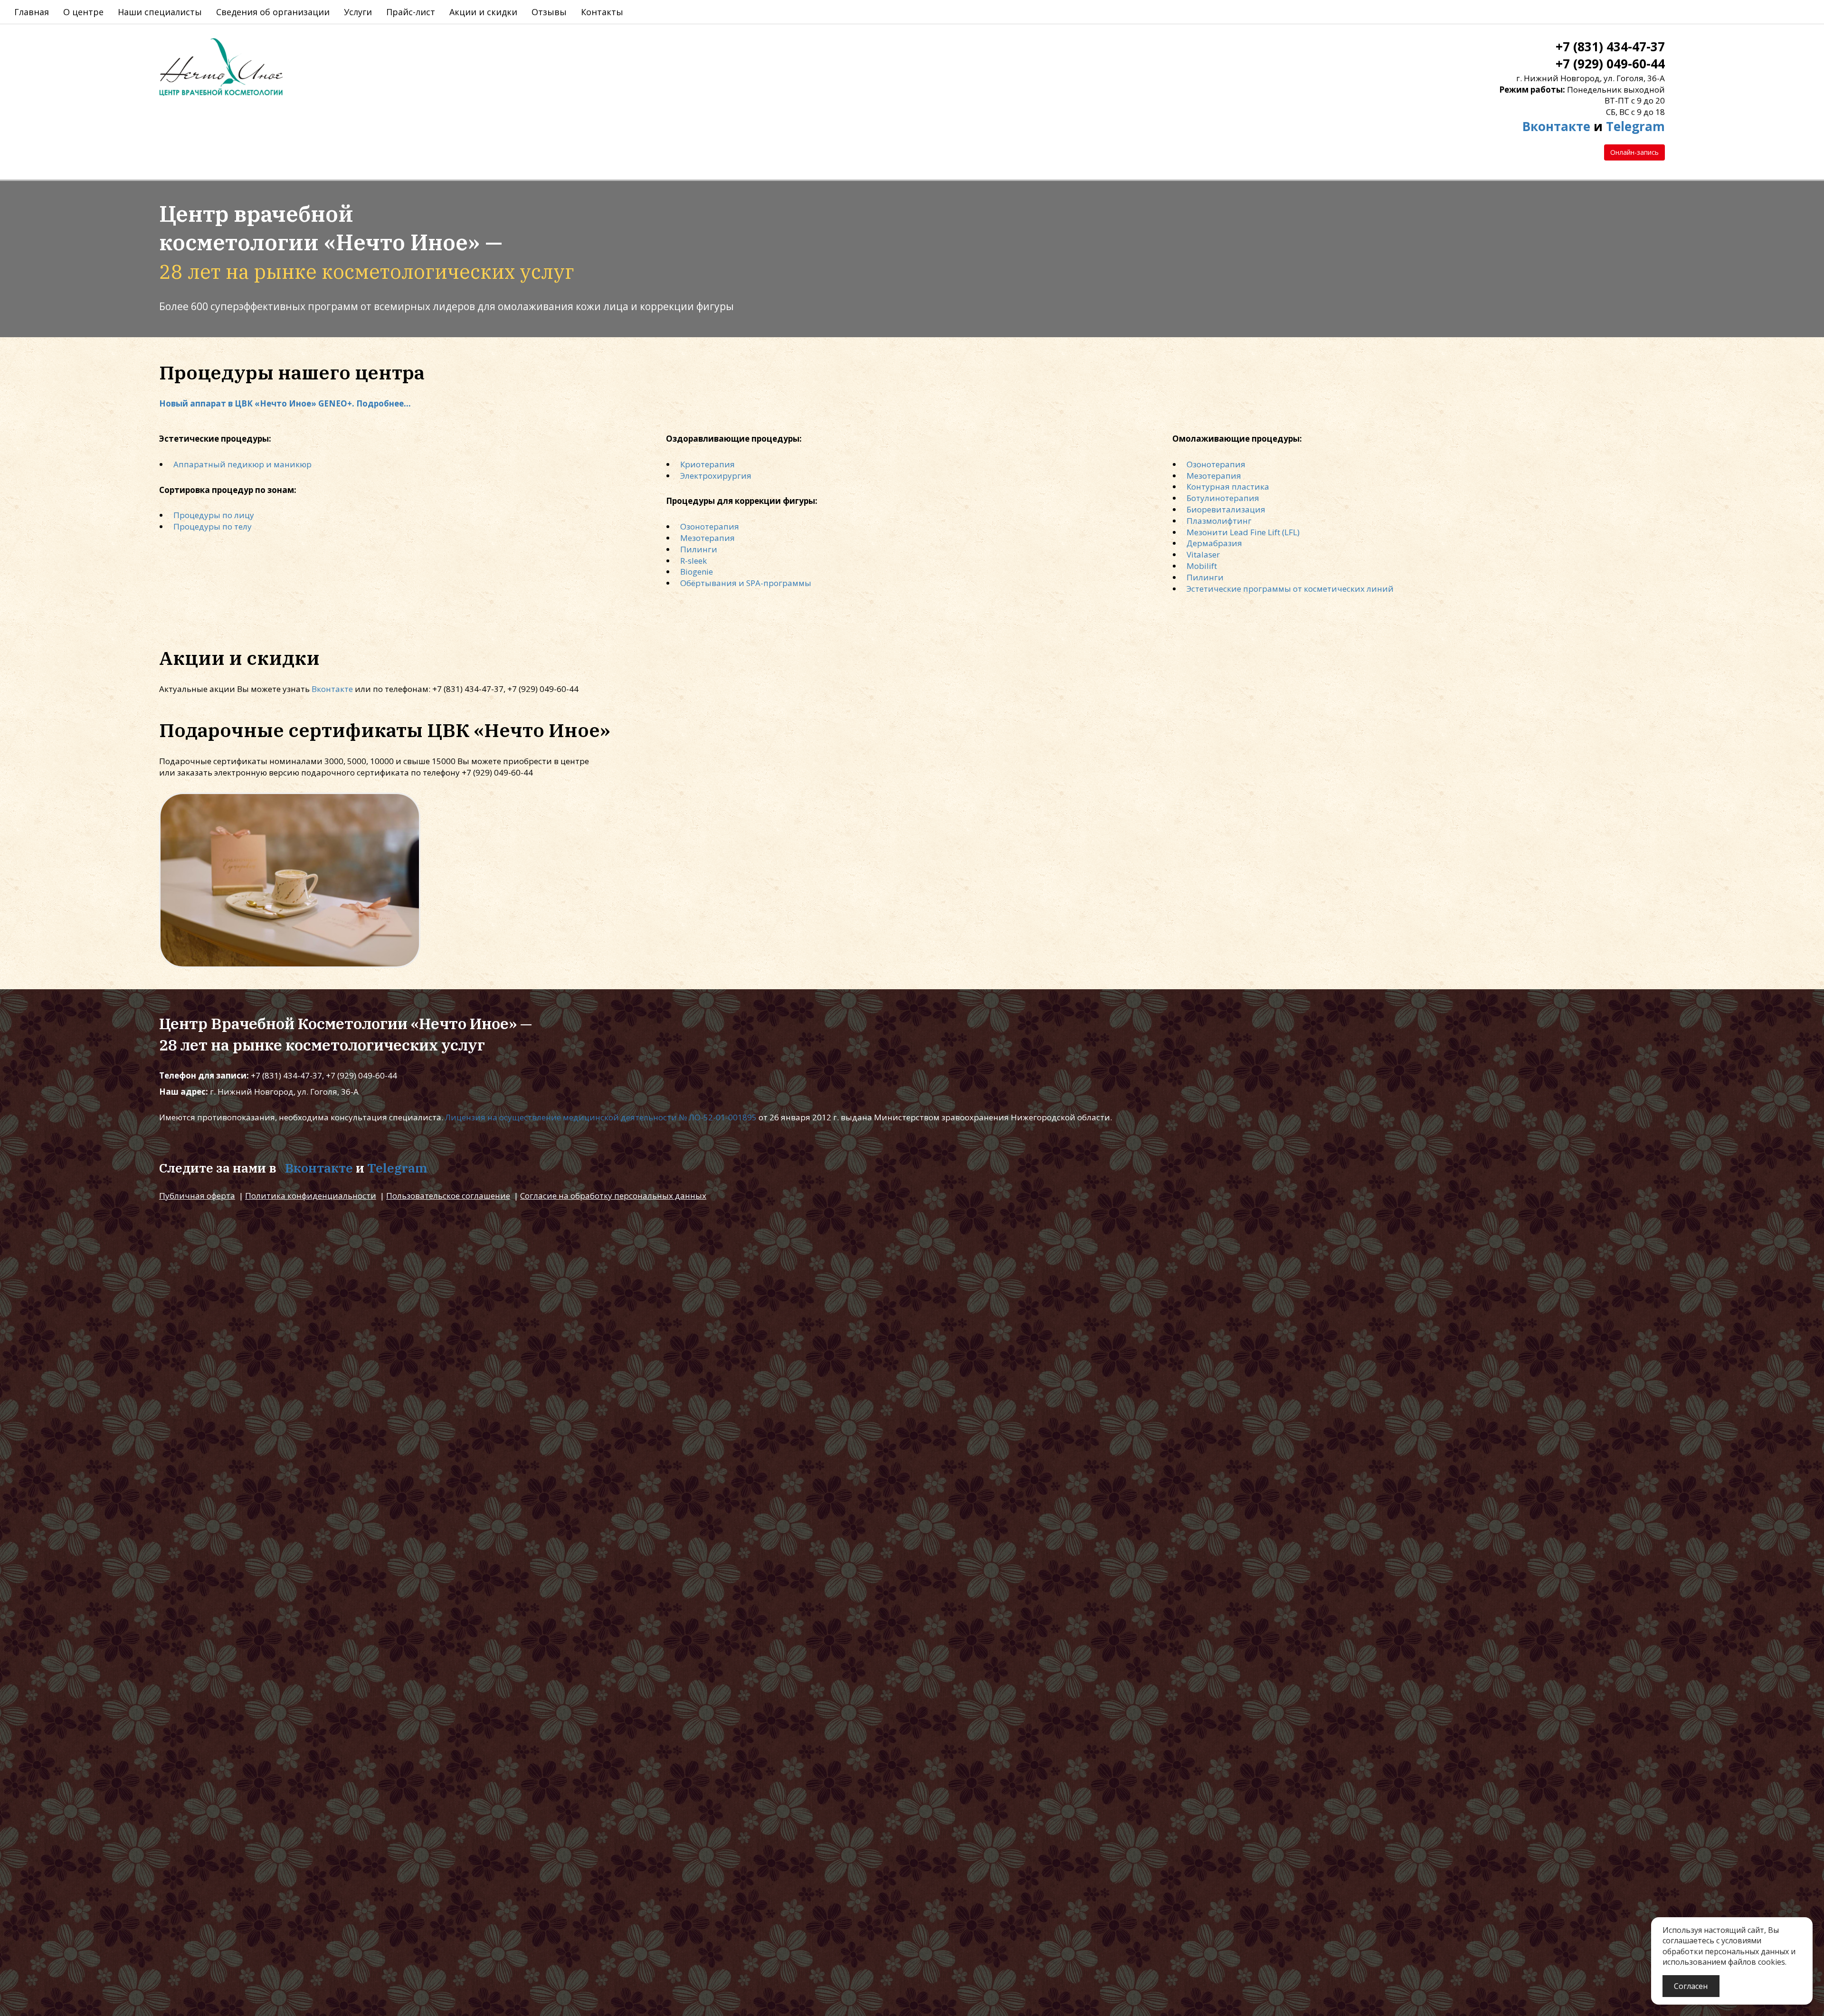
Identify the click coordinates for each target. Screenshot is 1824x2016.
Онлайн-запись (1634, 152)
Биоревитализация (1226, 509)
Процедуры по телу (213, 526)
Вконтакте (1556, 126)
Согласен (1691, 1986)
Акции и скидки (483, 12)
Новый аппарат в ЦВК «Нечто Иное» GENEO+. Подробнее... (285, 403)
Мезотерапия (708, 538)
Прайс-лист (411, 12)
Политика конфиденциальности (311, 1196)
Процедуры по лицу (214, 515)
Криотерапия (708, 464)
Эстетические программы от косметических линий (1290, 589)
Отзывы (549, 12)
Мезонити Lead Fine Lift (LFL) (1243, 532)
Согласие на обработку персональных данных (613, 1196)
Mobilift (1202, 566)
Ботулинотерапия (1223, 498)
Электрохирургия (716, 476)
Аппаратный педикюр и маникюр (242, 464)
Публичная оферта (197, 1196)
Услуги (358, 12)
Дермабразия (1214, 543)
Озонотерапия (710, 526)
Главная (32, 12)
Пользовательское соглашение (448, 1196)
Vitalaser (1203, 554)
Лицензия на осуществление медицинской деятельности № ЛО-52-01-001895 (601, 1117)
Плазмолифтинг (1219, 521)
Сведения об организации (273, 12)
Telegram (1635, 126)
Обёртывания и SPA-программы (746, 583)
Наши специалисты (160, 12)
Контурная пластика (1228, 487)
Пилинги (699, 549)
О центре (83, 12)
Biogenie (697, 572)
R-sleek (693, 561)
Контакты (602, 12)
